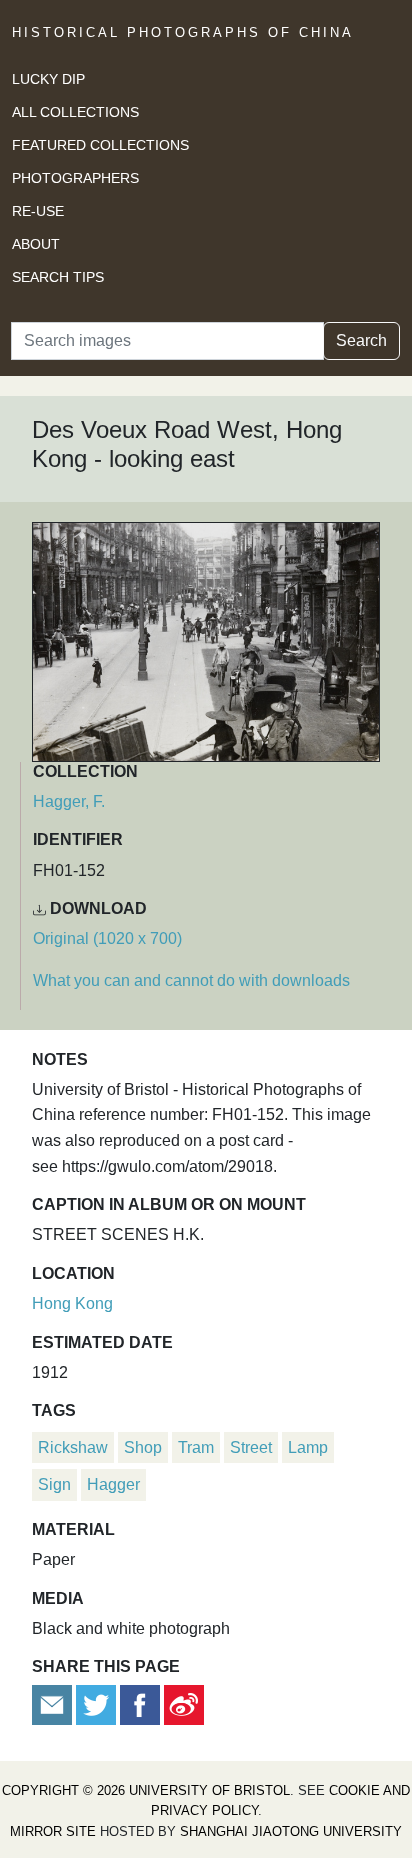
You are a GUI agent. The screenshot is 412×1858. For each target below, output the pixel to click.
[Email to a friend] (54, 1703)
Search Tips (58, 277)
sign (54, 1484)
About (36, 244)
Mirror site (53, 1831)
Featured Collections (100, 145)
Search (361, 340)
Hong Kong (72, 1303)
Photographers (75, 178)
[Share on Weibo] (184, 1703)
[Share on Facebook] (140, 1703)
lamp (308, 1447)
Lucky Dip (48, 79)
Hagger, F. (69, 801)
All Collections (75, 112)
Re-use (38, 211)
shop (143, 1447)
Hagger (113, 1484)
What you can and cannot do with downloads (191, 980)
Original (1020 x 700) (107, 938)
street (251, 1447)
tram (196, 1447)
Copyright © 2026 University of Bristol (146, 1790)
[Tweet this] (98, 1703)
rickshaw (73, 1447)
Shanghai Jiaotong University (291, 1831)
